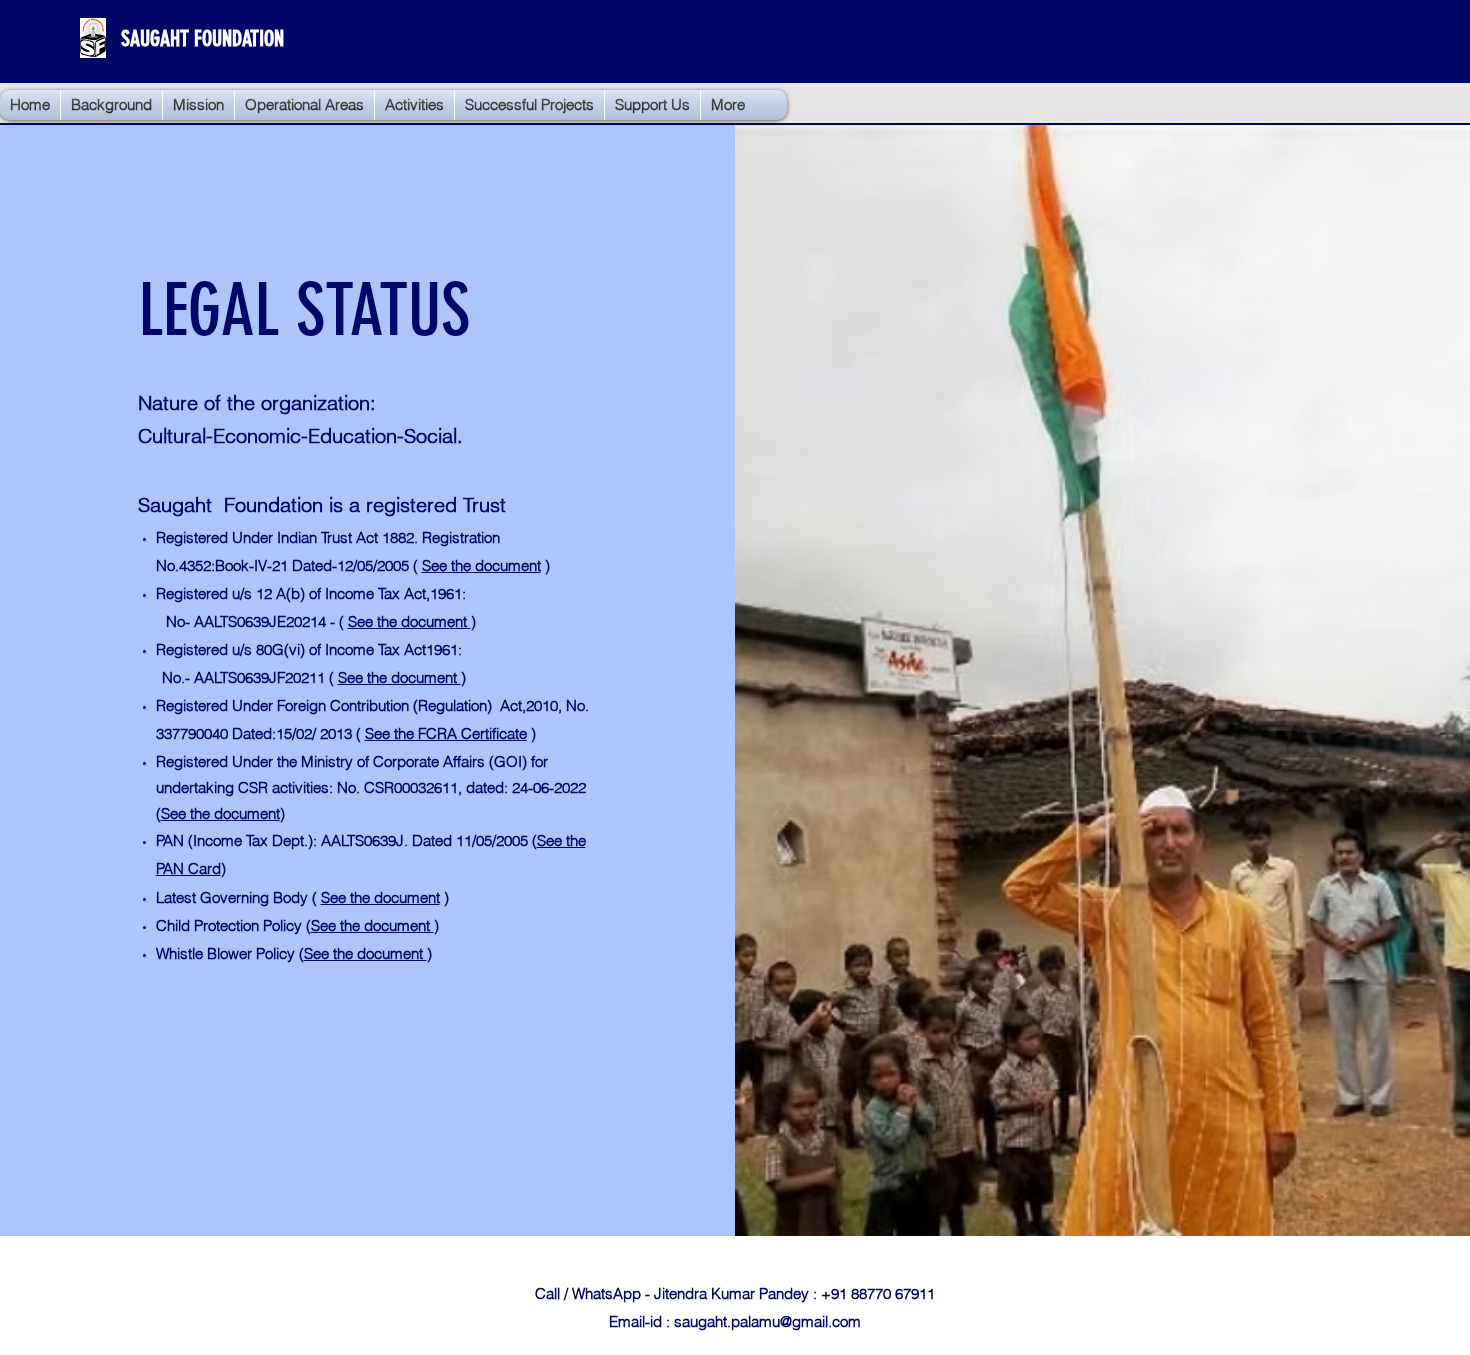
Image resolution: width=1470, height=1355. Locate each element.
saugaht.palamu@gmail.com (767, 1321)
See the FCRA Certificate (446, 733)
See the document (481, 565)
